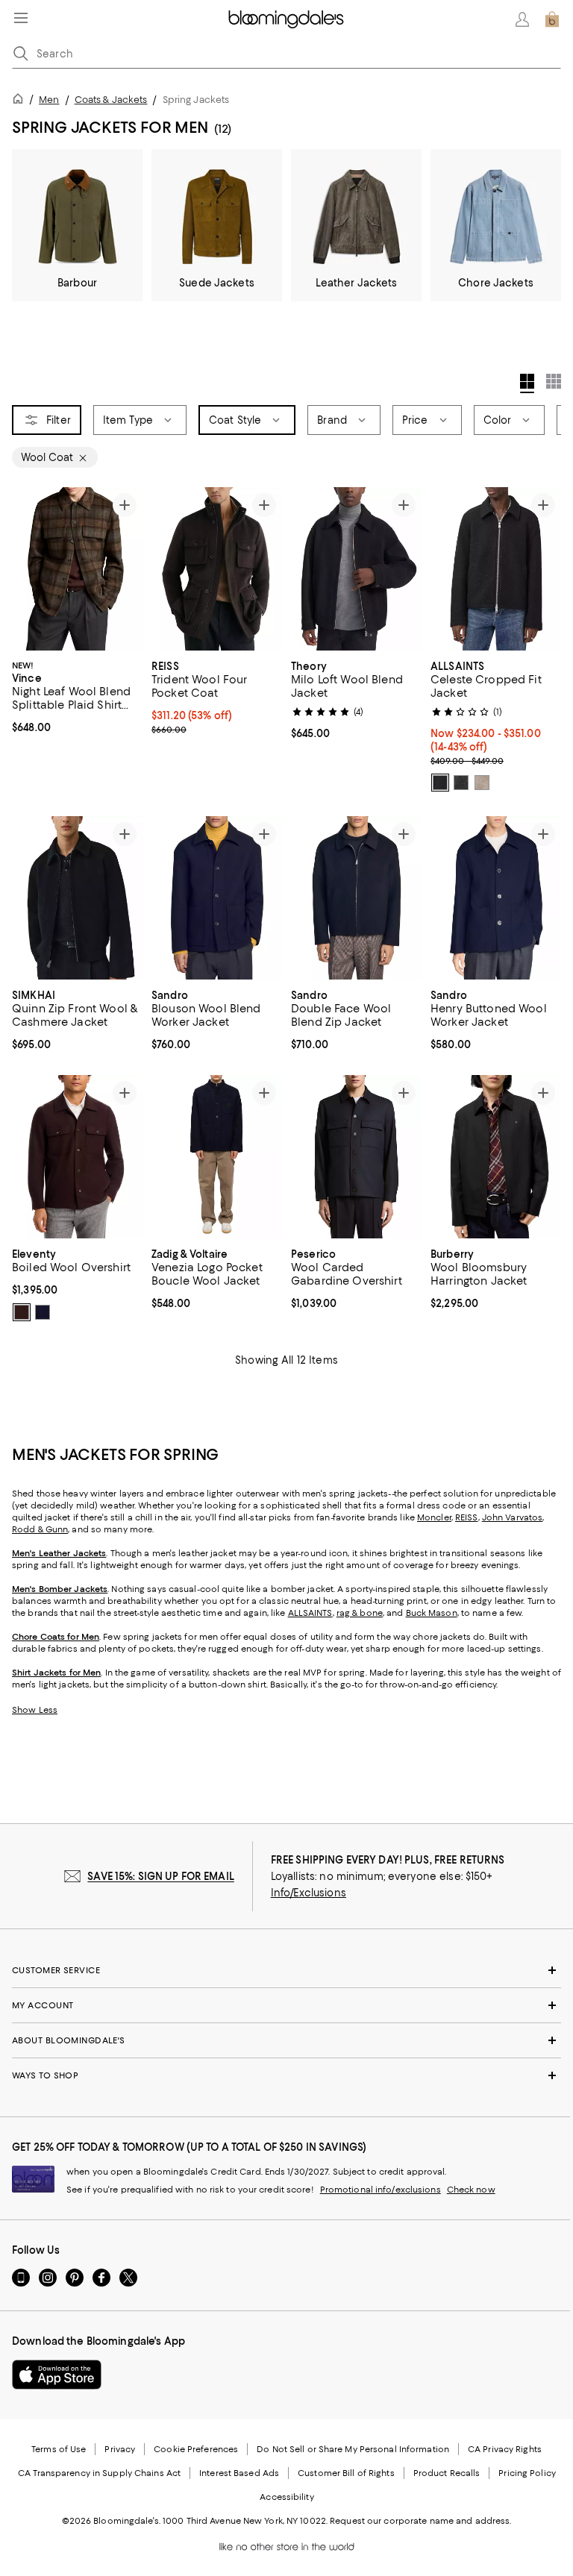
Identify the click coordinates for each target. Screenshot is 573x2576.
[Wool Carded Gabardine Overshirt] (356, 1157)
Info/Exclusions (309, 1893)
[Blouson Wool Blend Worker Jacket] (217, 898)
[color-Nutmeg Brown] (482, 783)
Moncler (434, 1517)
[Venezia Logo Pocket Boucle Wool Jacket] (217, 1157)
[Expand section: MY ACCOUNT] (286, 2005)
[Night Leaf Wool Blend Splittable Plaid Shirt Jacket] (77, 569)
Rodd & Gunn (40, 1529)
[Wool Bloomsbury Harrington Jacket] (496, 1157)
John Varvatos (512, 1517)
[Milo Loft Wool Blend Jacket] (356, 569)
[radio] (440, 783)
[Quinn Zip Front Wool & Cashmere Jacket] (77, 898)
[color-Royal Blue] (43, 1312)
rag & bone (360, 1613)
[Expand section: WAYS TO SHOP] (286, 2075)
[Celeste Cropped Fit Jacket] (496, 569)
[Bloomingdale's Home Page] (286, 19)
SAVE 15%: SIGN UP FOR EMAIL (161, 1876)
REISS (467, 1517)
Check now (471, 2190)
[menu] (21, 18)
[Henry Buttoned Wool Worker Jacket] (496, 898)
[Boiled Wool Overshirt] (77, 1157)
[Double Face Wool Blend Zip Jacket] (356, 898)
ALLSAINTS (310, 1613)
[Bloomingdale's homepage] (21, 101)
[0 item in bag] (552, 19)
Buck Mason (432, 1613)
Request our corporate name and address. (420, 2521)
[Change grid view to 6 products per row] (554, 381)
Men (49, 100)
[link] (77, 695)
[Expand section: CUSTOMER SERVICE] (286, 1970)
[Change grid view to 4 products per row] (527, 383)
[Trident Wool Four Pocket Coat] (217, 569)
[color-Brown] (22, 1312)
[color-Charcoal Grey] (461, 783)
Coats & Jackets (111, 100)
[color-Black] (440, 783)
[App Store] (57, 2375)
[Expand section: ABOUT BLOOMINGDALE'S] (286, 2040)
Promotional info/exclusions (381, 2190)
